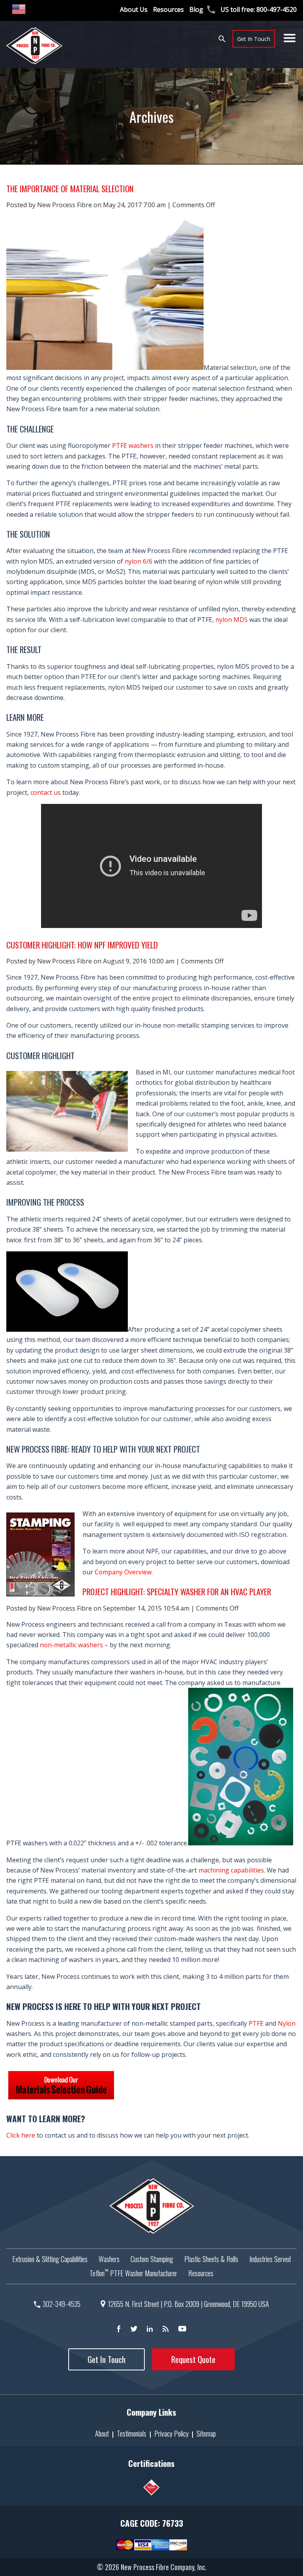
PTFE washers (133, 445)
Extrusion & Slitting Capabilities (50, 2259)
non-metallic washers (71, 1645)
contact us (46, 792)
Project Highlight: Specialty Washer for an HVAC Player (177, 1591)
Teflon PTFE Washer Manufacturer (133, 2273)
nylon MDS (232, 620)
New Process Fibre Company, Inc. (164, 2567)
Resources (168, 9)
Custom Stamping (152, 2259)
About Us (134, 9)
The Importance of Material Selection (70, 188)
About (102, 2433)
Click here (21, 2135)
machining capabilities (231, 1870)
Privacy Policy (171, 2433)
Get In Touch (254, 39)
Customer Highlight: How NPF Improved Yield (82, 945)
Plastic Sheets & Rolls (211, 2259)
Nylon (287, 2023)
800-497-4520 (277, 9)
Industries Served (270, 2259)
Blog (196, 9)
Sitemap (206, 2433)
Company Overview (123, 1572)
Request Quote (193, 2359)
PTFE (256, 2023)
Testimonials (132, 2433)
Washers (109, 2259)
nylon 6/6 (138, 561)
